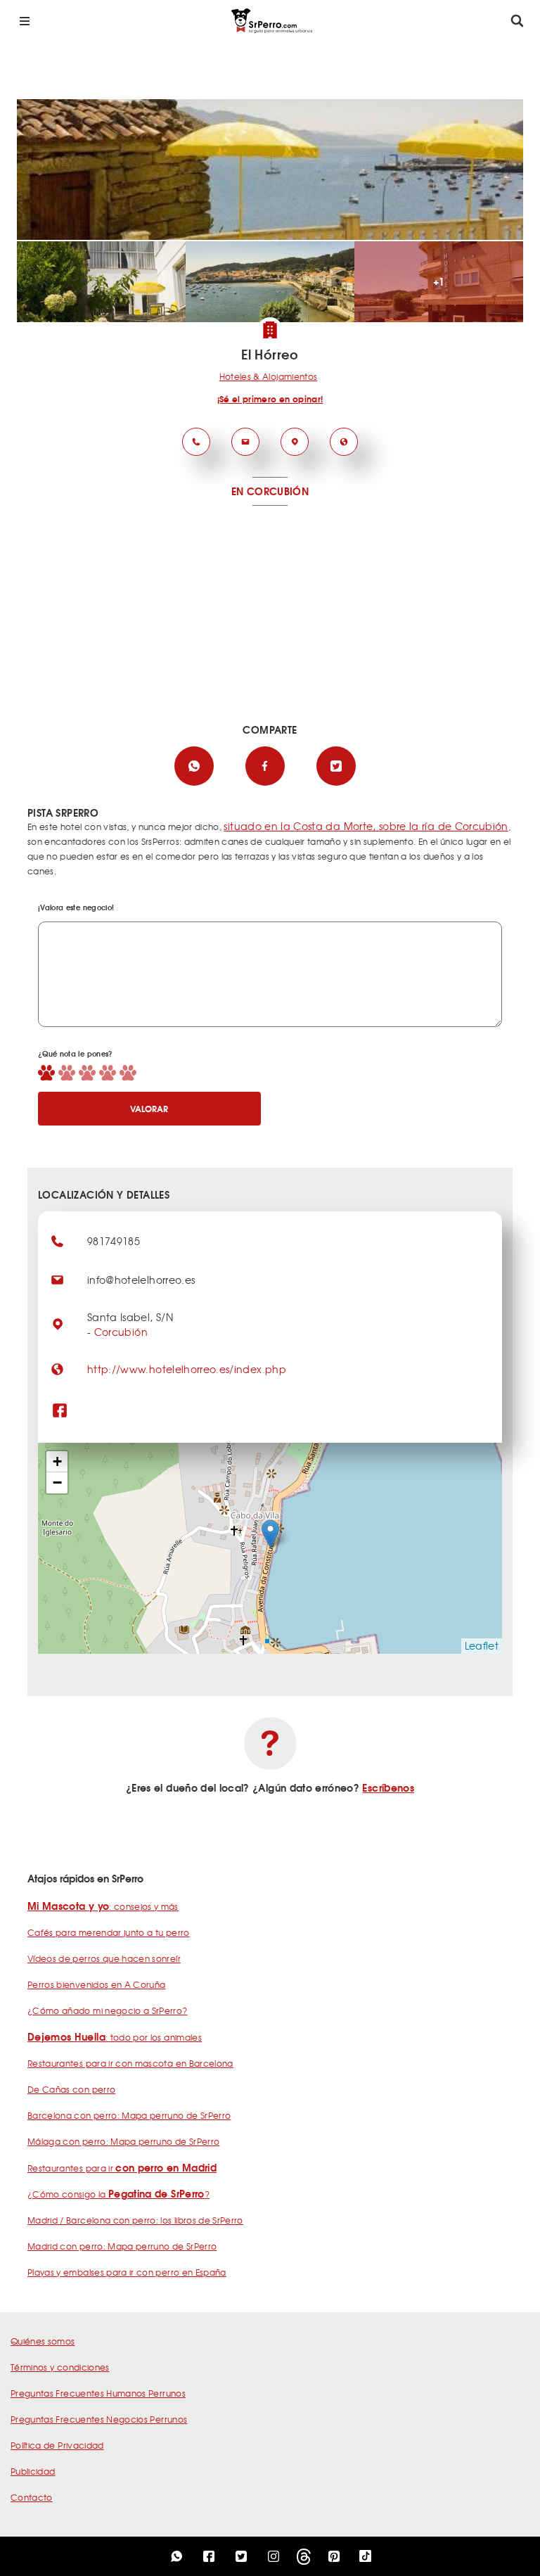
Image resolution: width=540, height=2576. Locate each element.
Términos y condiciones (60, 2367)
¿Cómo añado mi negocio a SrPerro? (108, 2010)
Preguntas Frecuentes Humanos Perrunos (98, 2393)
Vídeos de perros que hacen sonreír (104, 1958)
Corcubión (121, 1332)
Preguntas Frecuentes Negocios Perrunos (99, 2419)
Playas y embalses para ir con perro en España (127, 2272)
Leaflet (482, 1645)
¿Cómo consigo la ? (118, 2194)
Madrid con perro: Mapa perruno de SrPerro (122, 2246)
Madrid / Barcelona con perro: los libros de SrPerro (135, 2220)
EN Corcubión (270, 491)
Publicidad (33, 2471)
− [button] (57, 1483)
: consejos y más (103, 1906)
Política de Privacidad (57, 2445)
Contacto (32, 2497)
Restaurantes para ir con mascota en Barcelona (130, 2063)
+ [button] (57, 1461)
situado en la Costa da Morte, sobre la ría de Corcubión (366, 826)
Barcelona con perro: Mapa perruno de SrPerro (129, 2115)
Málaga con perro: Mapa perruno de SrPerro (123, 2141)
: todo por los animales (115, 2037)
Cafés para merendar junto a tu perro (109, 1932)
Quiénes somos (43, 2341)
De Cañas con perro (71, 2089)
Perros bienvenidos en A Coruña (97, 1984)
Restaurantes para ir (122, 2168)
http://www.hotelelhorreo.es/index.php (187, 1369)
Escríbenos (388, 1787)
